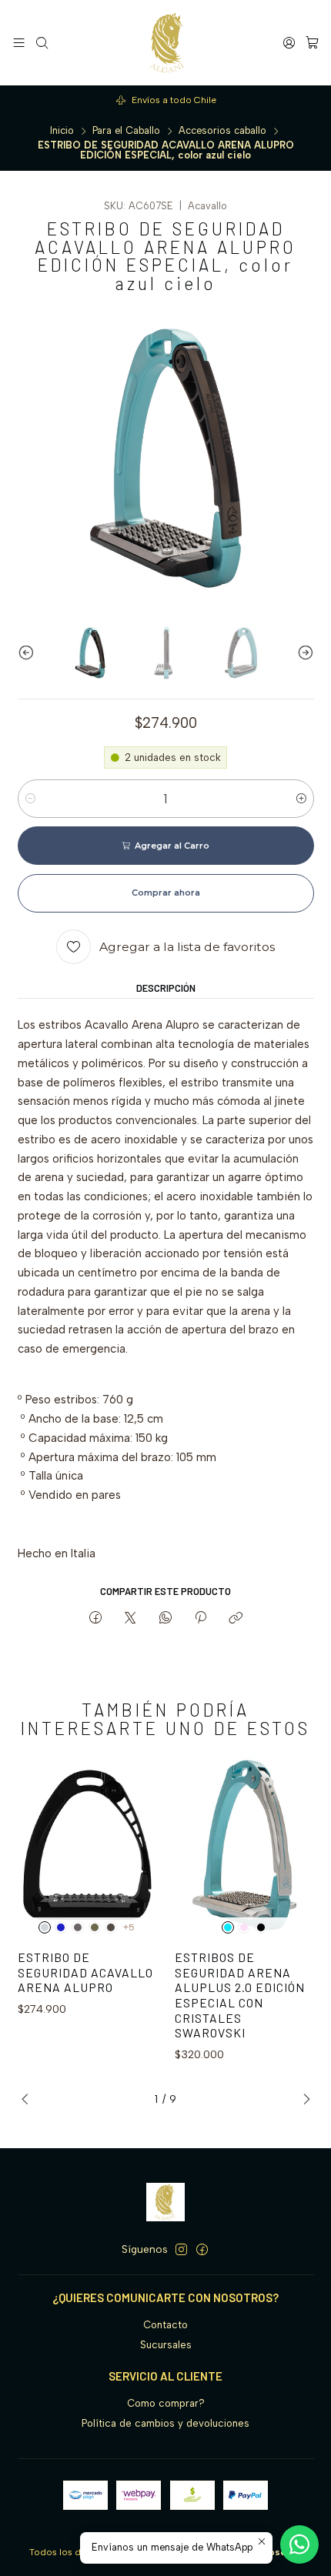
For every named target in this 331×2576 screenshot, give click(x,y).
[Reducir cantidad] (30, 799)
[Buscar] (42, 42)
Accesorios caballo (222, 131)
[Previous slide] (29, 653)
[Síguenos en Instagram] (181, 2250)
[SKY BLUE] (228, 1927)
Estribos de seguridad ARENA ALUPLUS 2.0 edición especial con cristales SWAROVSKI (240, 1995)
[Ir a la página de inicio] (166, 43)
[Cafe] (78, 1927)
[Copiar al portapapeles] (236, 1618)
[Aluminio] (45, 1927)
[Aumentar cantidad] (301, 799)
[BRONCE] (95, 1927)
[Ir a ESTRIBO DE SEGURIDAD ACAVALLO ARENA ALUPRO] (88, 1845)
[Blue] (61, 1927)
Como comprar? (166, 2403)
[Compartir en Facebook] (95, 1618)
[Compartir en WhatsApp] (165, 1618)
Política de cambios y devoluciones (165, 2423)
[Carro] (312, 42)
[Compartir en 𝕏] (130, 1618)
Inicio (62, 131)
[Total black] (261, 1927)
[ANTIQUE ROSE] (244, 1927)
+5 (129, 1927)
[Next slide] (303, 653)
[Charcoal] (111, 1927)
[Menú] (19, 42)
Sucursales (166, 2345)
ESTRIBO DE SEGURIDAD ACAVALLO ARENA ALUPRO (85, 1972)
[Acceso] (289, 42)
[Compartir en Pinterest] (200, 1618)
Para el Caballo (126, 131)
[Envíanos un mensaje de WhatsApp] (299, 2544)
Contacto (165, 2325)
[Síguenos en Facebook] (202, 2250)
